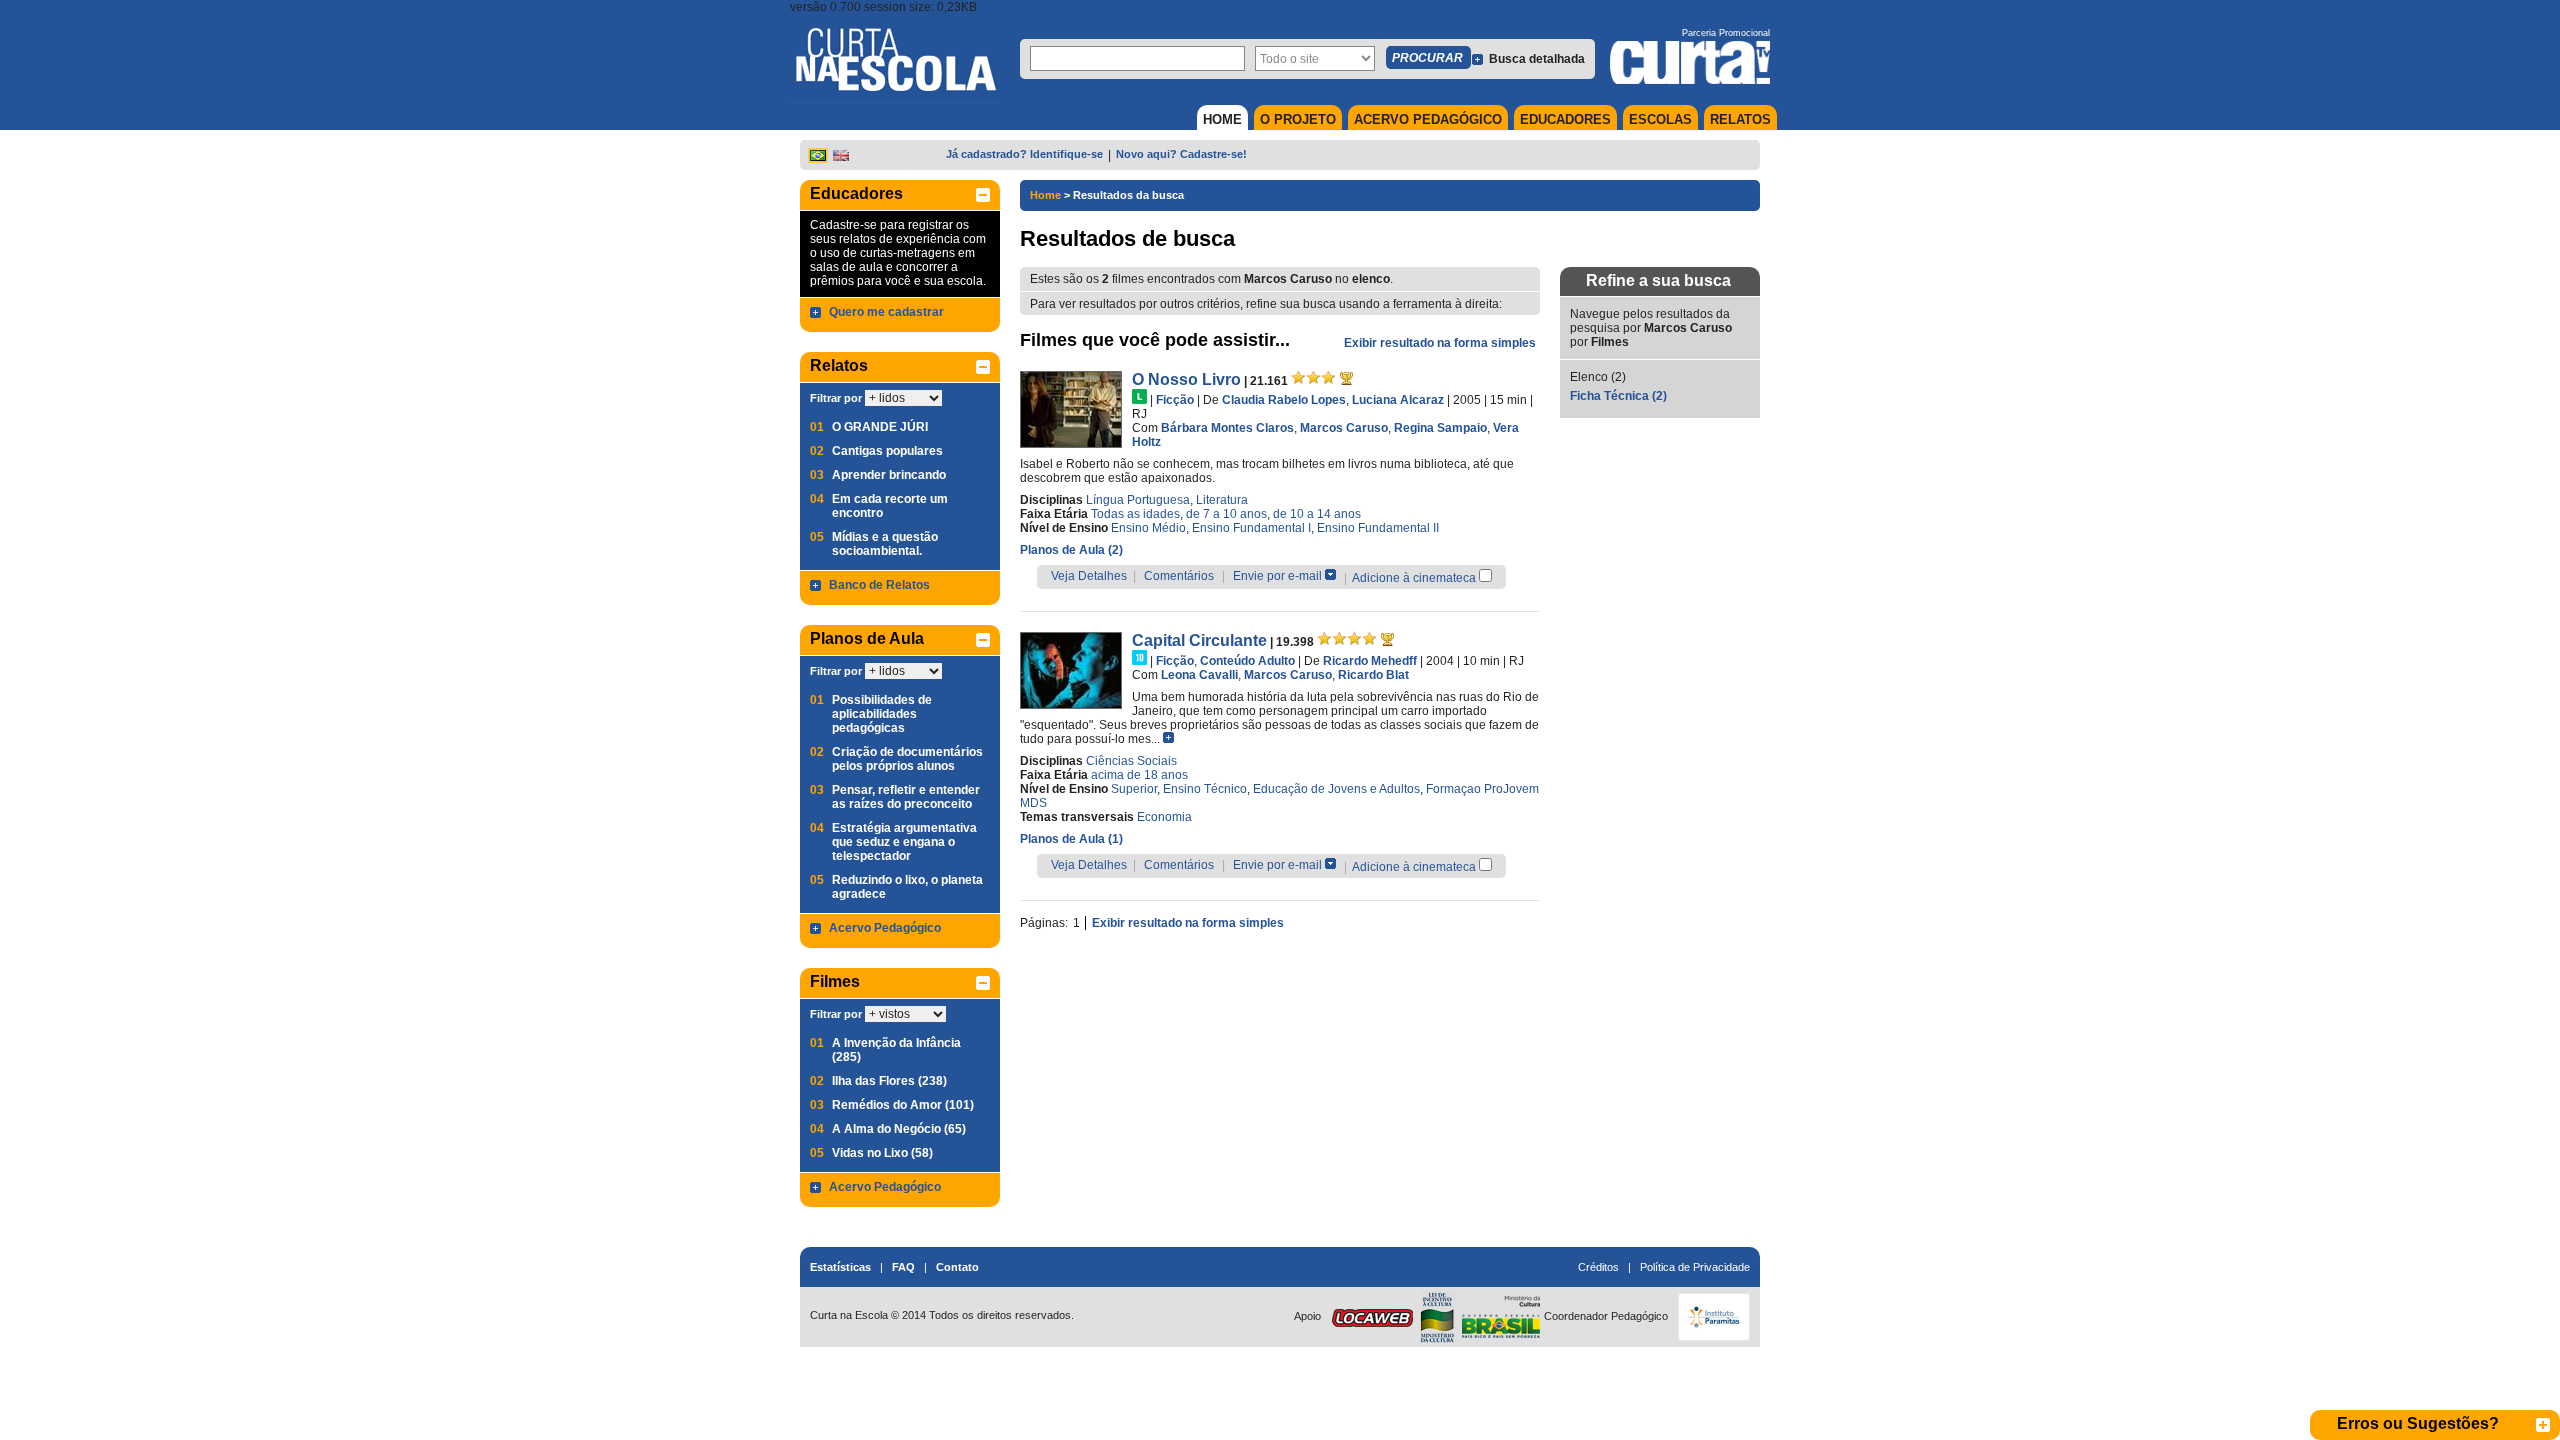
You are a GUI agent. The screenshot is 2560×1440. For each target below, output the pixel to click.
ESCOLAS (1660, 119)
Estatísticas (840, 1267)
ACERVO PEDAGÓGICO (1428, 119)
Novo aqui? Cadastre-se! (1181, 154)
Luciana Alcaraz (1398, 400)
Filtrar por (836, 398)
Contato (957, 1267)
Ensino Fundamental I (1251, 528)
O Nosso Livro (1186, 379)
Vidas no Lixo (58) (882, 1153)
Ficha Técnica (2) (1618, 396)
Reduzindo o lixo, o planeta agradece (907, 887)
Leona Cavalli (1199, 675)
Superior (1134, 789)
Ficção (1175, 400)
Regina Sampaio (1440, 428)
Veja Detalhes (1089, 576)
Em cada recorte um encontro (890, 506)
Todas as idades (1135, 514)
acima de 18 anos (1139, 775)
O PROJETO (1298, 119)
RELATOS (1740, 119)
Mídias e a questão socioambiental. (885, 544)
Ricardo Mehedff (1370, 661)
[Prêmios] (1346, 378)
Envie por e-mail (1277, 576)
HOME (1222, 119)
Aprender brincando (889, 475)
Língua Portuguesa (1138, 500)
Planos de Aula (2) (1071, 550)
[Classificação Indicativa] (1139, 396)
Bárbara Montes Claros (1227, 428)
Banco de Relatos (879, 585)
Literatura (1222, 500)
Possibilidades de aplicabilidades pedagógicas (882, 714)
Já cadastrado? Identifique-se (1024, 154)
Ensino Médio (1148, 528)
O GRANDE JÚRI (880, 427)
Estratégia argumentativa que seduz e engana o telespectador (904, 842)
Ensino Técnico (1205, 789)
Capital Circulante (1199, 640)
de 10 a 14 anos (1317, 514)
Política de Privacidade (1695, 1267)
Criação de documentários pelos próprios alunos (907, 759)
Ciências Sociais (1131, 761)
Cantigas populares (887, 451)
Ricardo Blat (1373, 675)
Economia (1164, 817)
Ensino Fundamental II (1378, 528)
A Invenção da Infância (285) (896, 1050)
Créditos (1598, 1267)
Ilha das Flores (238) (889, 1081)
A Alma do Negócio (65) (899, 1129)
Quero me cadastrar (886, 312)
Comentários (1179, 576)
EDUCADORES (1565, 119)
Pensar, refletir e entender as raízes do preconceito (906, 797)
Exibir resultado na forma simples (1440, 343)
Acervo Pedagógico (885, 928)
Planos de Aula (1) (1071, 839)
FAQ (903, 1267)
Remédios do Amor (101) (903, 1105)
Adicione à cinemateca (1414, 578)
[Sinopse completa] (1168, 737)
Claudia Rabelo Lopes (1284, 400)
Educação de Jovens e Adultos (1336, 789)
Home (1045, 195)
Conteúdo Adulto (1247, 661)
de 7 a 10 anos (1226, 514)
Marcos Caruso (1344, 428)
